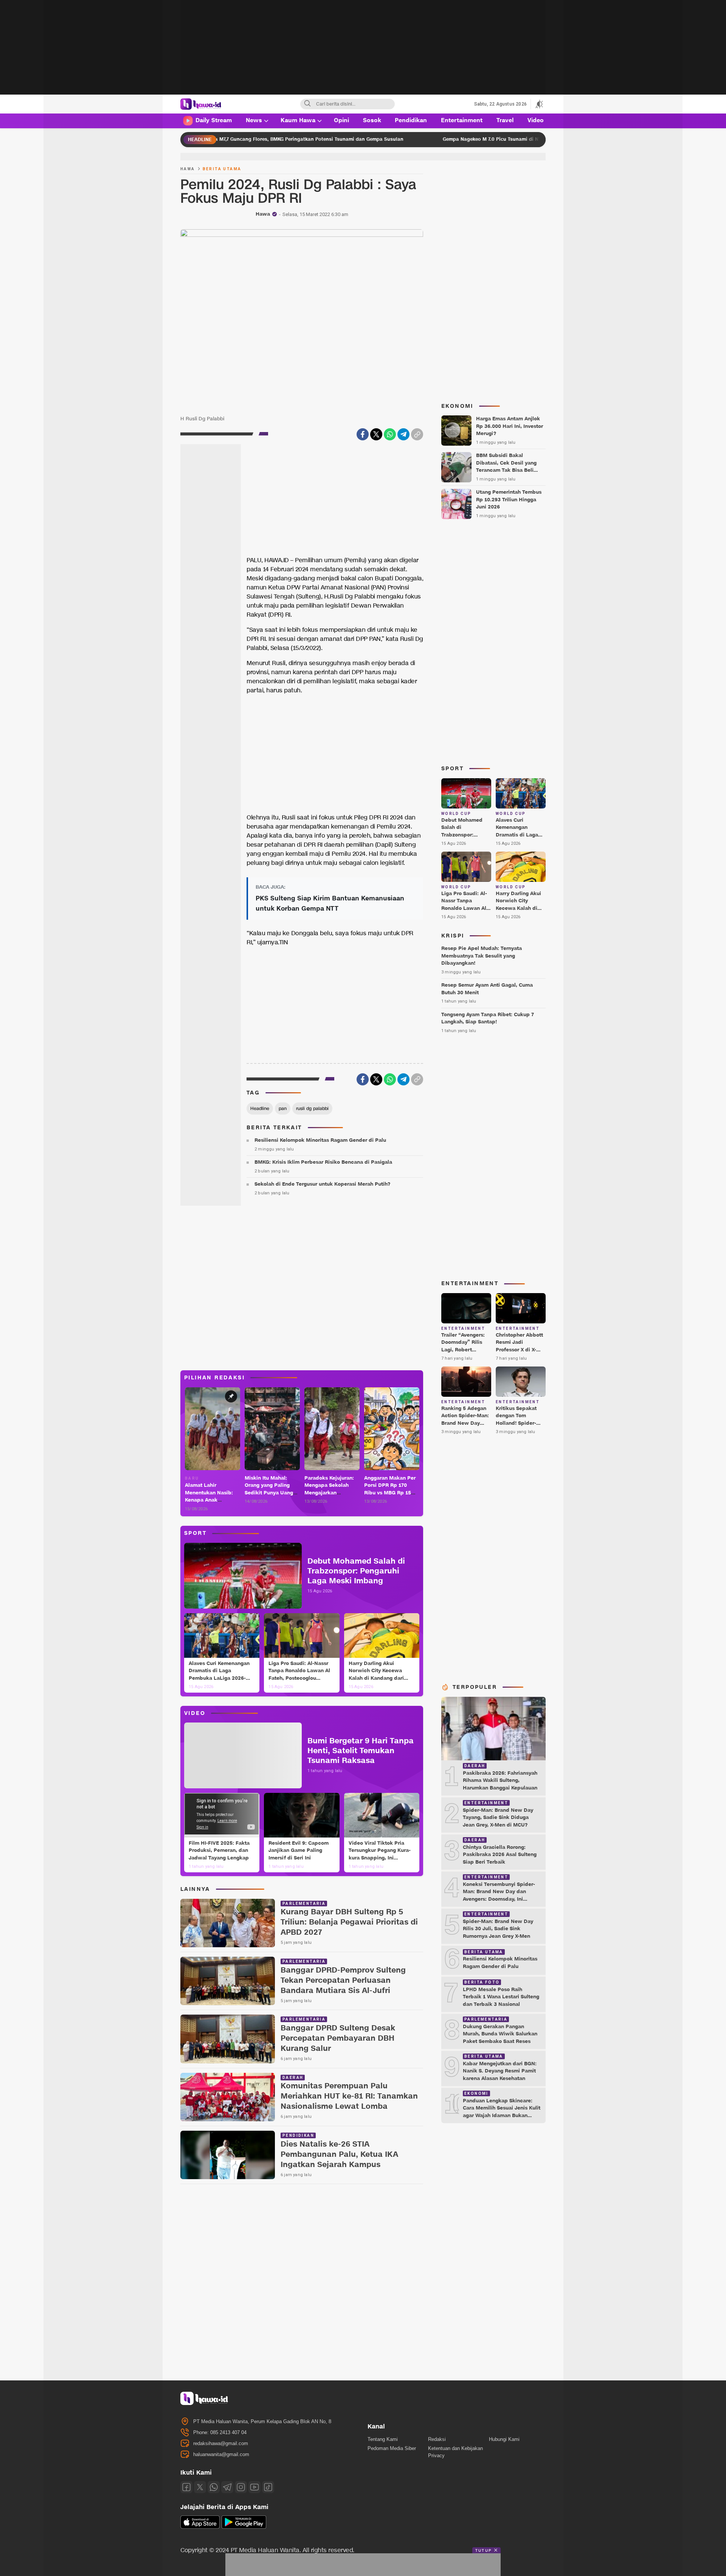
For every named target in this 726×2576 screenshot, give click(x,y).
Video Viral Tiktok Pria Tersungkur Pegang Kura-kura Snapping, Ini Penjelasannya (380, 1854)
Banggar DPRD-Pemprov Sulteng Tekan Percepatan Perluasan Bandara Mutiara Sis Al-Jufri (343, 1981)
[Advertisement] (363, 53)
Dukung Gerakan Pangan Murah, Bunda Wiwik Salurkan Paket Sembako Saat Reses (500, 2034)
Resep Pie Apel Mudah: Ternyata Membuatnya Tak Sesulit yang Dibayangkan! (482, 956)
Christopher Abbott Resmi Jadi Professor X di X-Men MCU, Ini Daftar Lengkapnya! (520, 1350)
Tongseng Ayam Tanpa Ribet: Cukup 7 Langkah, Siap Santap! (488, 1018)
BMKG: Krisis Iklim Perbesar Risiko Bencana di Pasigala (323, 1162)
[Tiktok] (268, 2487)
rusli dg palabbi (312, 1108)
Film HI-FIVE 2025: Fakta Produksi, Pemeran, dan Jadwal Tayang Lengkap (219, 1851)
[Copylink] (417, 434)
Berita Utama (222, 169)
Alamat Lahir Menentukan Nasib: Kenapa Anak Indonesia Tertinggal (210, 1496)
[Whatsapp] (214, 2487)
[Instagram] (241, 2487)
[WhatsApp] (390, 434)
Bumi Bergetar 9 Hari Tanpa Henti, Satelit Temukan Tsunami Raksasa (361, 1751)
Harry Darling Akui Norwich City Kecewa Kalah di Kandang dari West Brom (376, 1675)
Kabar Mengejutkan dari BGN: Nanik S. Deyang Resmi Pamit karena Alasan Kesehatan (500, 2071)
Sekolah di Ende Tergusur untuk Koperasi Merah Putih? (322, 1184)
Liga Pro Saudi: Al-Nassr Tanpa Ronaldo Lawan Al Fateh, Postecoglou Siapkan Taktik (299, 1675)
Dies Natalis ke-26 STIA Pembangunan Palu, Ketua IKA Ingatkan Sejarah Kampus (339, 2155)
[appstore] (200, 2527)
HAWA (188, 169)
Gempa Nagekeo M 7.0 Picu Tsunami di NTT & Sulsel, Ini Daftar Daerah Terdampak (409, 139)
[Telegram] (403, 434)
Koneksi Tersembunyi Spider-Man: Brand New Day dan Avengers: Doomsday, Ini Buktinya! (499, 1896)
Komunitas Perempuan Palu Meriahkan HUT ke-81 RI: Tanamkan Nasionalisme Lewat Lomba (349, 2096)
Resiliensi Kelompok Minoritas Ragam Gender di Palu (320, 1140)
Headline (260, 1108)
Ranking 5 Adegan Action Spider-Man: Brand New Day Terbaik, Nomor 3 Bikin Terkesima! (465, 1423)
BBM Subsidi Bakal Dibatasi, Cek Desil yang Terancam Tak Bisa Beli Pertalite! (506, 467)
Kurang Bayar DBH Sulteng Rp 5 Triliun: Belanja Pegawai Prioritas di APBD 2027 (349, 1922)
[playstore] (244, 2527)
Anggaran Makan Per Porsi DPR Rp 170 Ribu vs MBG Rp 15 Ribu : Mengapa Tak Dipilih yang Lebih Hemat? (390, 1497)
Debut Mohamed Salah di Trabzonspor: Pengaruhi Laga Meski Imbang (356, 1571)
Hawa (263, 214)
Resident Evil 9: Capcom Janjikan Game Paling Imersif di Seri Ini (299, 1851)
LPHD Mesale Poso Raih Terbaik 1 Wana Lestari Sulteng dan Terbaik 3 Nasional (501, 1997)
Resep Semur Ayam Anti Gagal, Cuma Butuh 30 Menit (487, 989)
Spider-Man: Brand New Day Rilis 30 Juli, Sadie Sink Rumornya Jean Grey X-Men (498, 1929)
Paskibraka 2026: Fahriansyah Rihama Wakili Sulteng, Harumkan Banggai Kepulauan (500, 1781)
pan (283, 1108)
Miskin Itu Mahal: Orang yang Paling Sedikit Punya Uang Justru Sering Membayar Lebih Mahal (269, 1497)
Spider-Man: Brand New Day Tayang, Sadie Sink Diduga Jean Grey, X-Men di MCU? (498, 1818)
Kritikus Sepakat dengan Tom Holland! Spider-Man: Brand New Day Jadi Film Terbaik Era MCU (516, 1427)
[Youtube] (254, 2487)
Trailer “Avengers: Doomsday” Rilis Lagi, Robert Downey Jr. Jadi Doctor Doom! (463, 1350)
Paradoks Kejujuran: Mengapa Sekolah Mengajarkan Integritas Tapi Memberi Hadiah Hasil (332, 1493)
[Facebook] (363, 434)
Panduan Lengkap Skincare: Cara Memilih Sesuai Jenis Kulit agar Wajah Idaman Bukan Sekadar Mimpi (502, 2112)
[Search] (307, 104)
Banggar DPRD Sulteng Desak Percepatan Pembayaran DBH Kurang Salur (338, 2039)
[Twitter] (376, 434)
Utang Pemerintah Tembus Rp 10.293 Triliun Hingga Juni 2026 (509, 500)
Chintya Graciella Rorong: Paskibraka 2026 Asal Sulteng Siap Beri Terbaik (500, 1855)
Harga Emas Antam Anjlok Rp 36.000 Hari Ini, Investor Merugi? (510, 426)
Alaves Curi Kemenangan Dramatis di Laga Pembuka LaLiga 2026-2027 (219, 1675)
